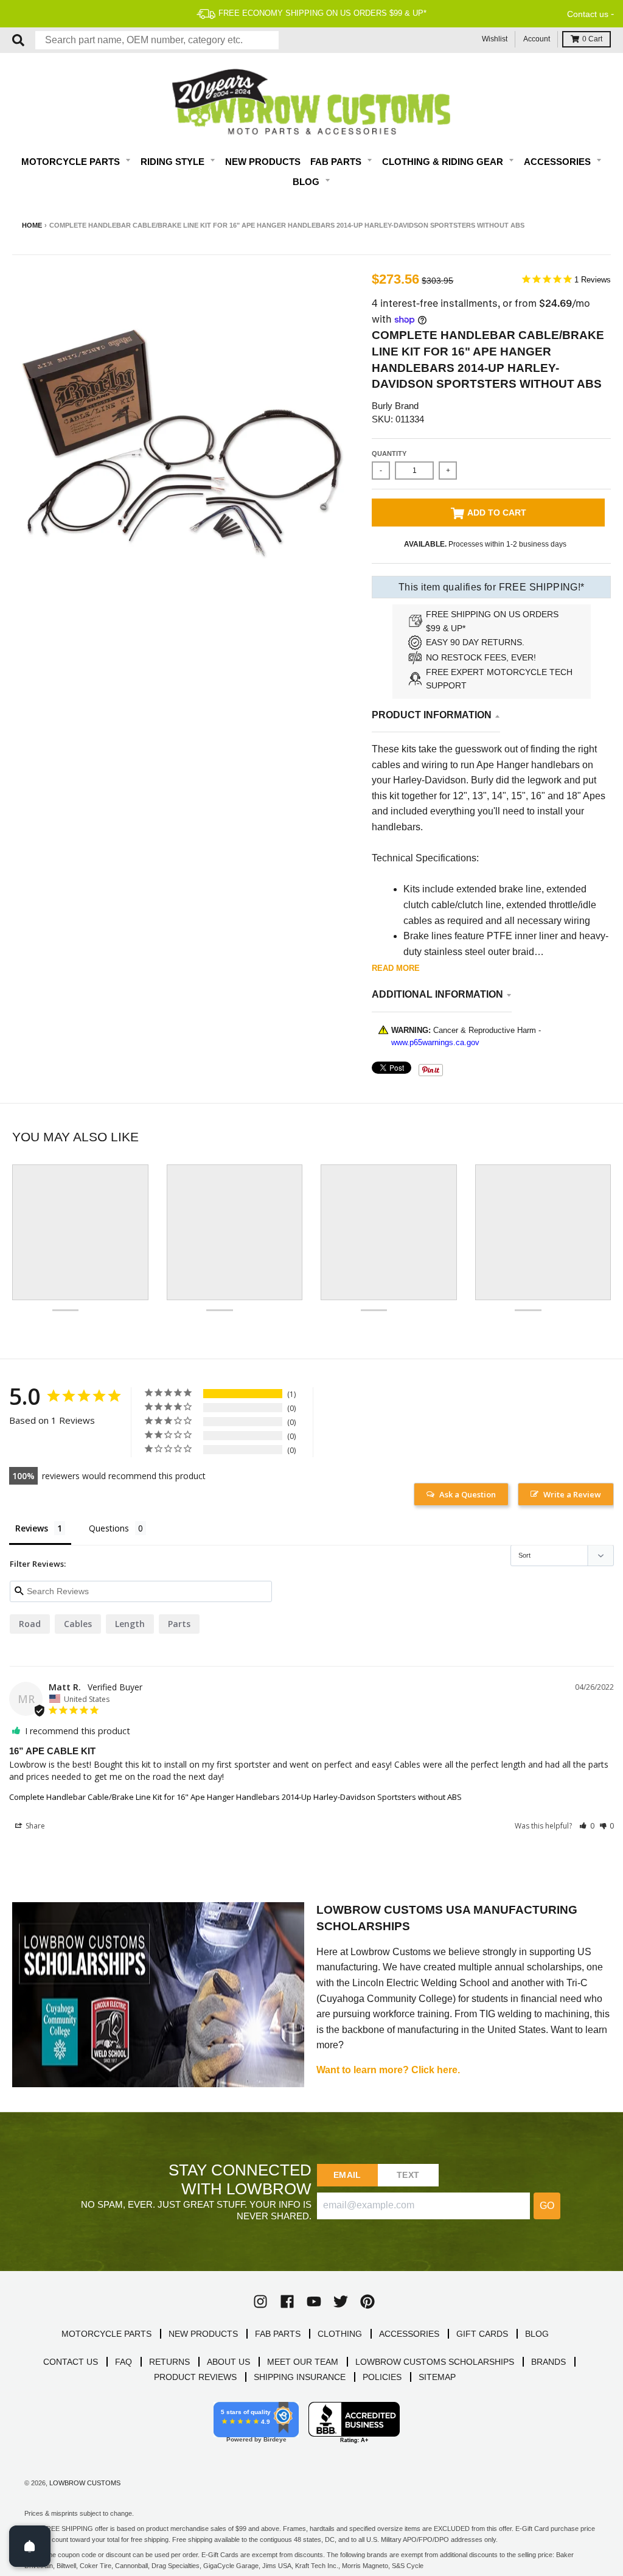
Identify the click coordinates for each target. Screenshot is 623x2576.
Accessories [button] (559, 162)
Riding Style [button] (174, 162)
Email (347, 2175)
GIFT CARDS (482, 2334)
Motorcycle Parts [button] (72, 162)
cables (78, 1624)
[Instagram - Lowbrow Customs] (260, 2301)
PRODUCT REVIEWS (195, 2377)
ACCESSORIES (409, 2334)
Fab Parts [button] (337, 162)
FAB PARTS (278, 2334)
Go (547, 2206)
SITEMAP (437, 2377)
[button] (587, 1826)
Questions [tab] (109, 1528)
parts (179, 1624)
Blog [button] (307, 182)
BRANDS (548, 2362)
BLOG (537, 2334)
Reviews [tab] (32, 1528)
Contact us (588, 14)
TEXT (408, 2175)
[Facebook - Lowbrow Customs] (287, 2301)
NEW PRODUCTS (203, 2334)
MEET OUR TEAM (303, 2362)
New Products (263, 162)
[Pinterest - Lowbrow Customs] (367, 2301)
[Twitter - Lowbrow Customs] (341, 2301)
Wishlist (495, 39)
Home (32, 225)
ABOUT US (228, 2362)
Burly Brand (395, 406)
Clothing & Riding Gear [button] (444, 162)
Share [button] (34, 1826)
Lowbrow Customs (85, 2483)
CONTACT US (71, 2362)
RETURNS (169, 2362)
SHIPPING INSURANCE (300, 2377)
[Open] (30, 2546)
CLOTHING (340, 2334)
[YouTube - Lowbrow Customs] (314, 2301)
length (130, 1624)
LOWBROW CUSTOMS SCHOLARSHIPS (435, 2362)
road (30, 1624)
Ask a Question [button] (468, 1494)
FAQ (124, 2362)
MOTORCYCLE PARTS (106, 2334)
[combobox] (157, 40)
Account (537, 39)
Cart (592, 39)
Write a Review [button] (572, 1494)
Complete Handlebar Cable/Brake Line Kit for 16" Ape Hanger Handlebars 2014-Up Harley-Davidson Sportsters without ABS (235, 1797)
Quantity (389, 453)
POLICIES (382, 2377)
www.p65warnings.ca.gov (435, 1042)
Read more (396, 968)
